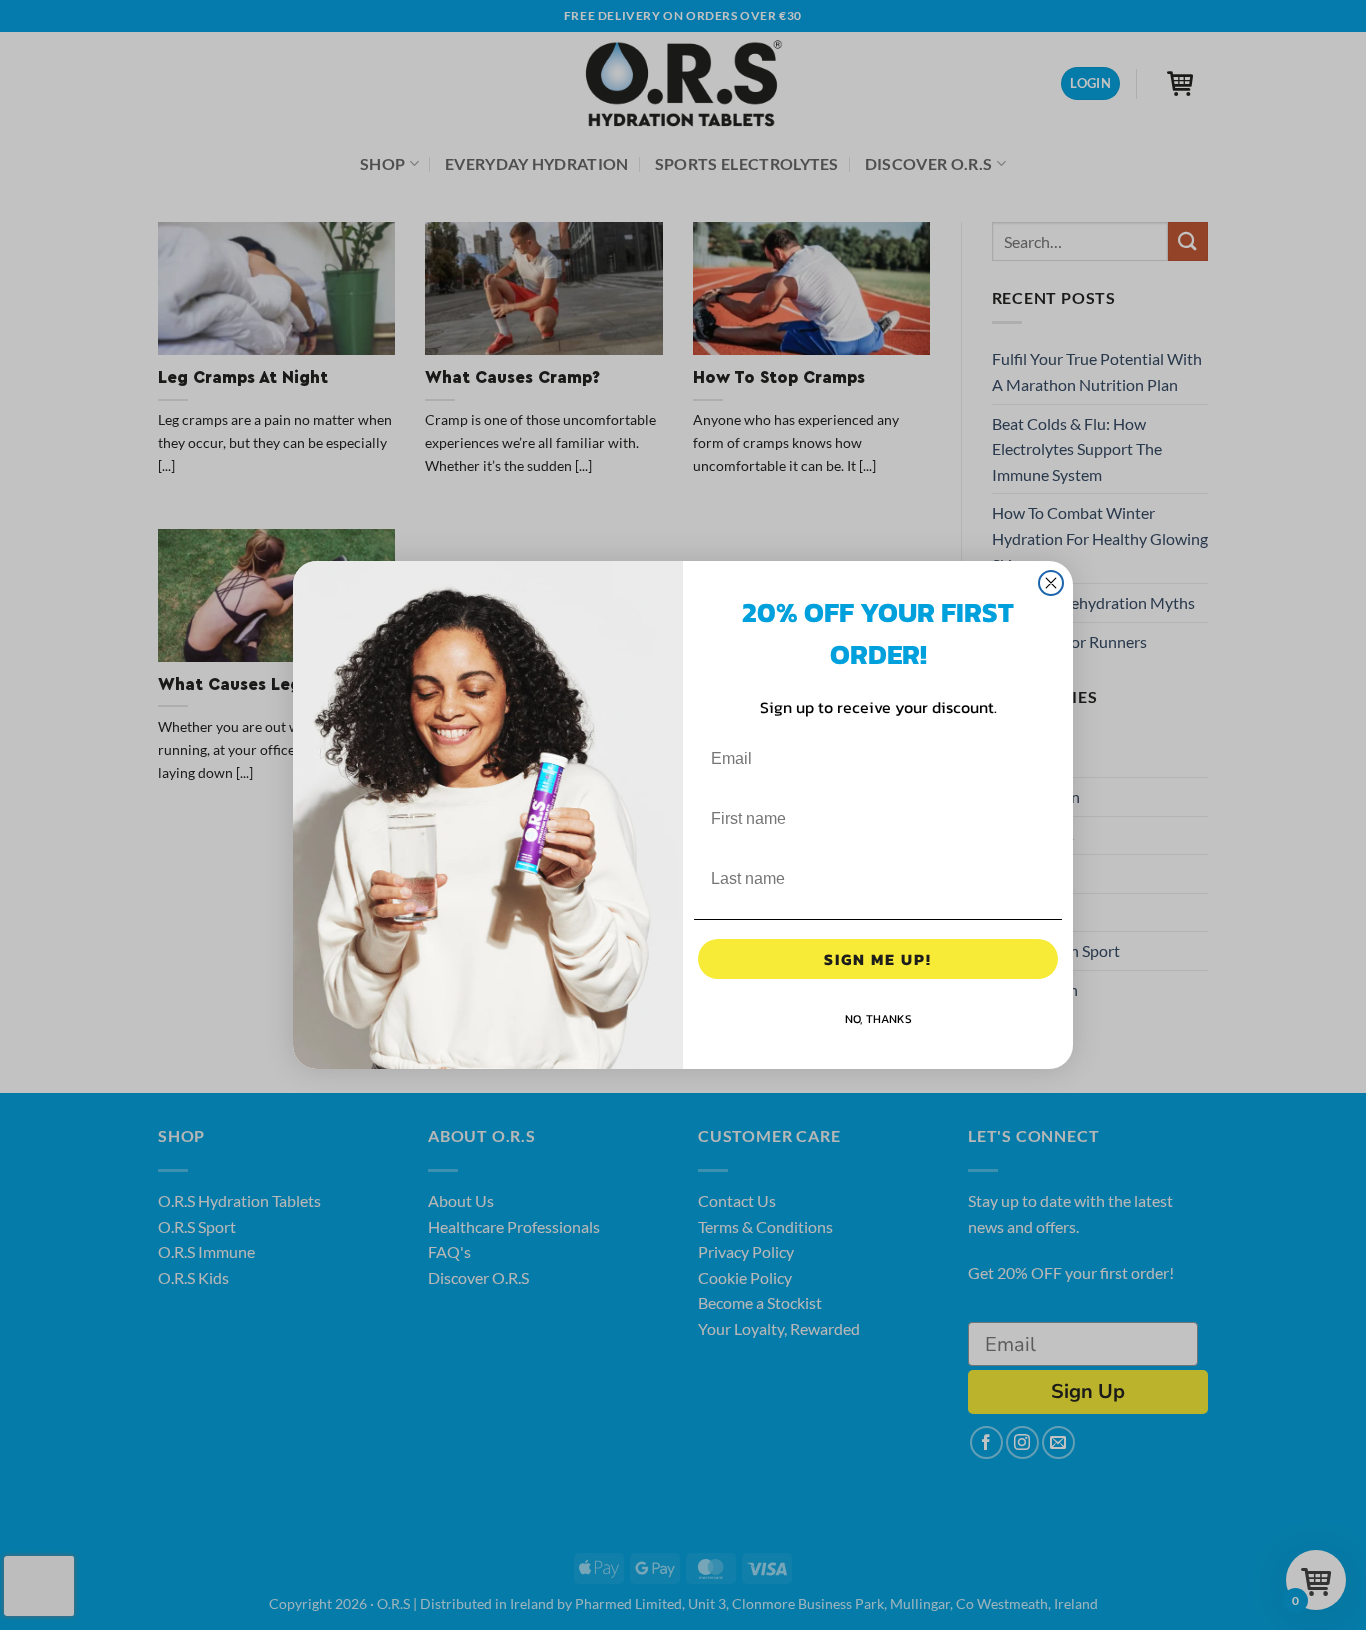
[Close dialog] (1051, 583)
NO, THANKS (878, 1019)
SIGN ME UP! (878, 959)
